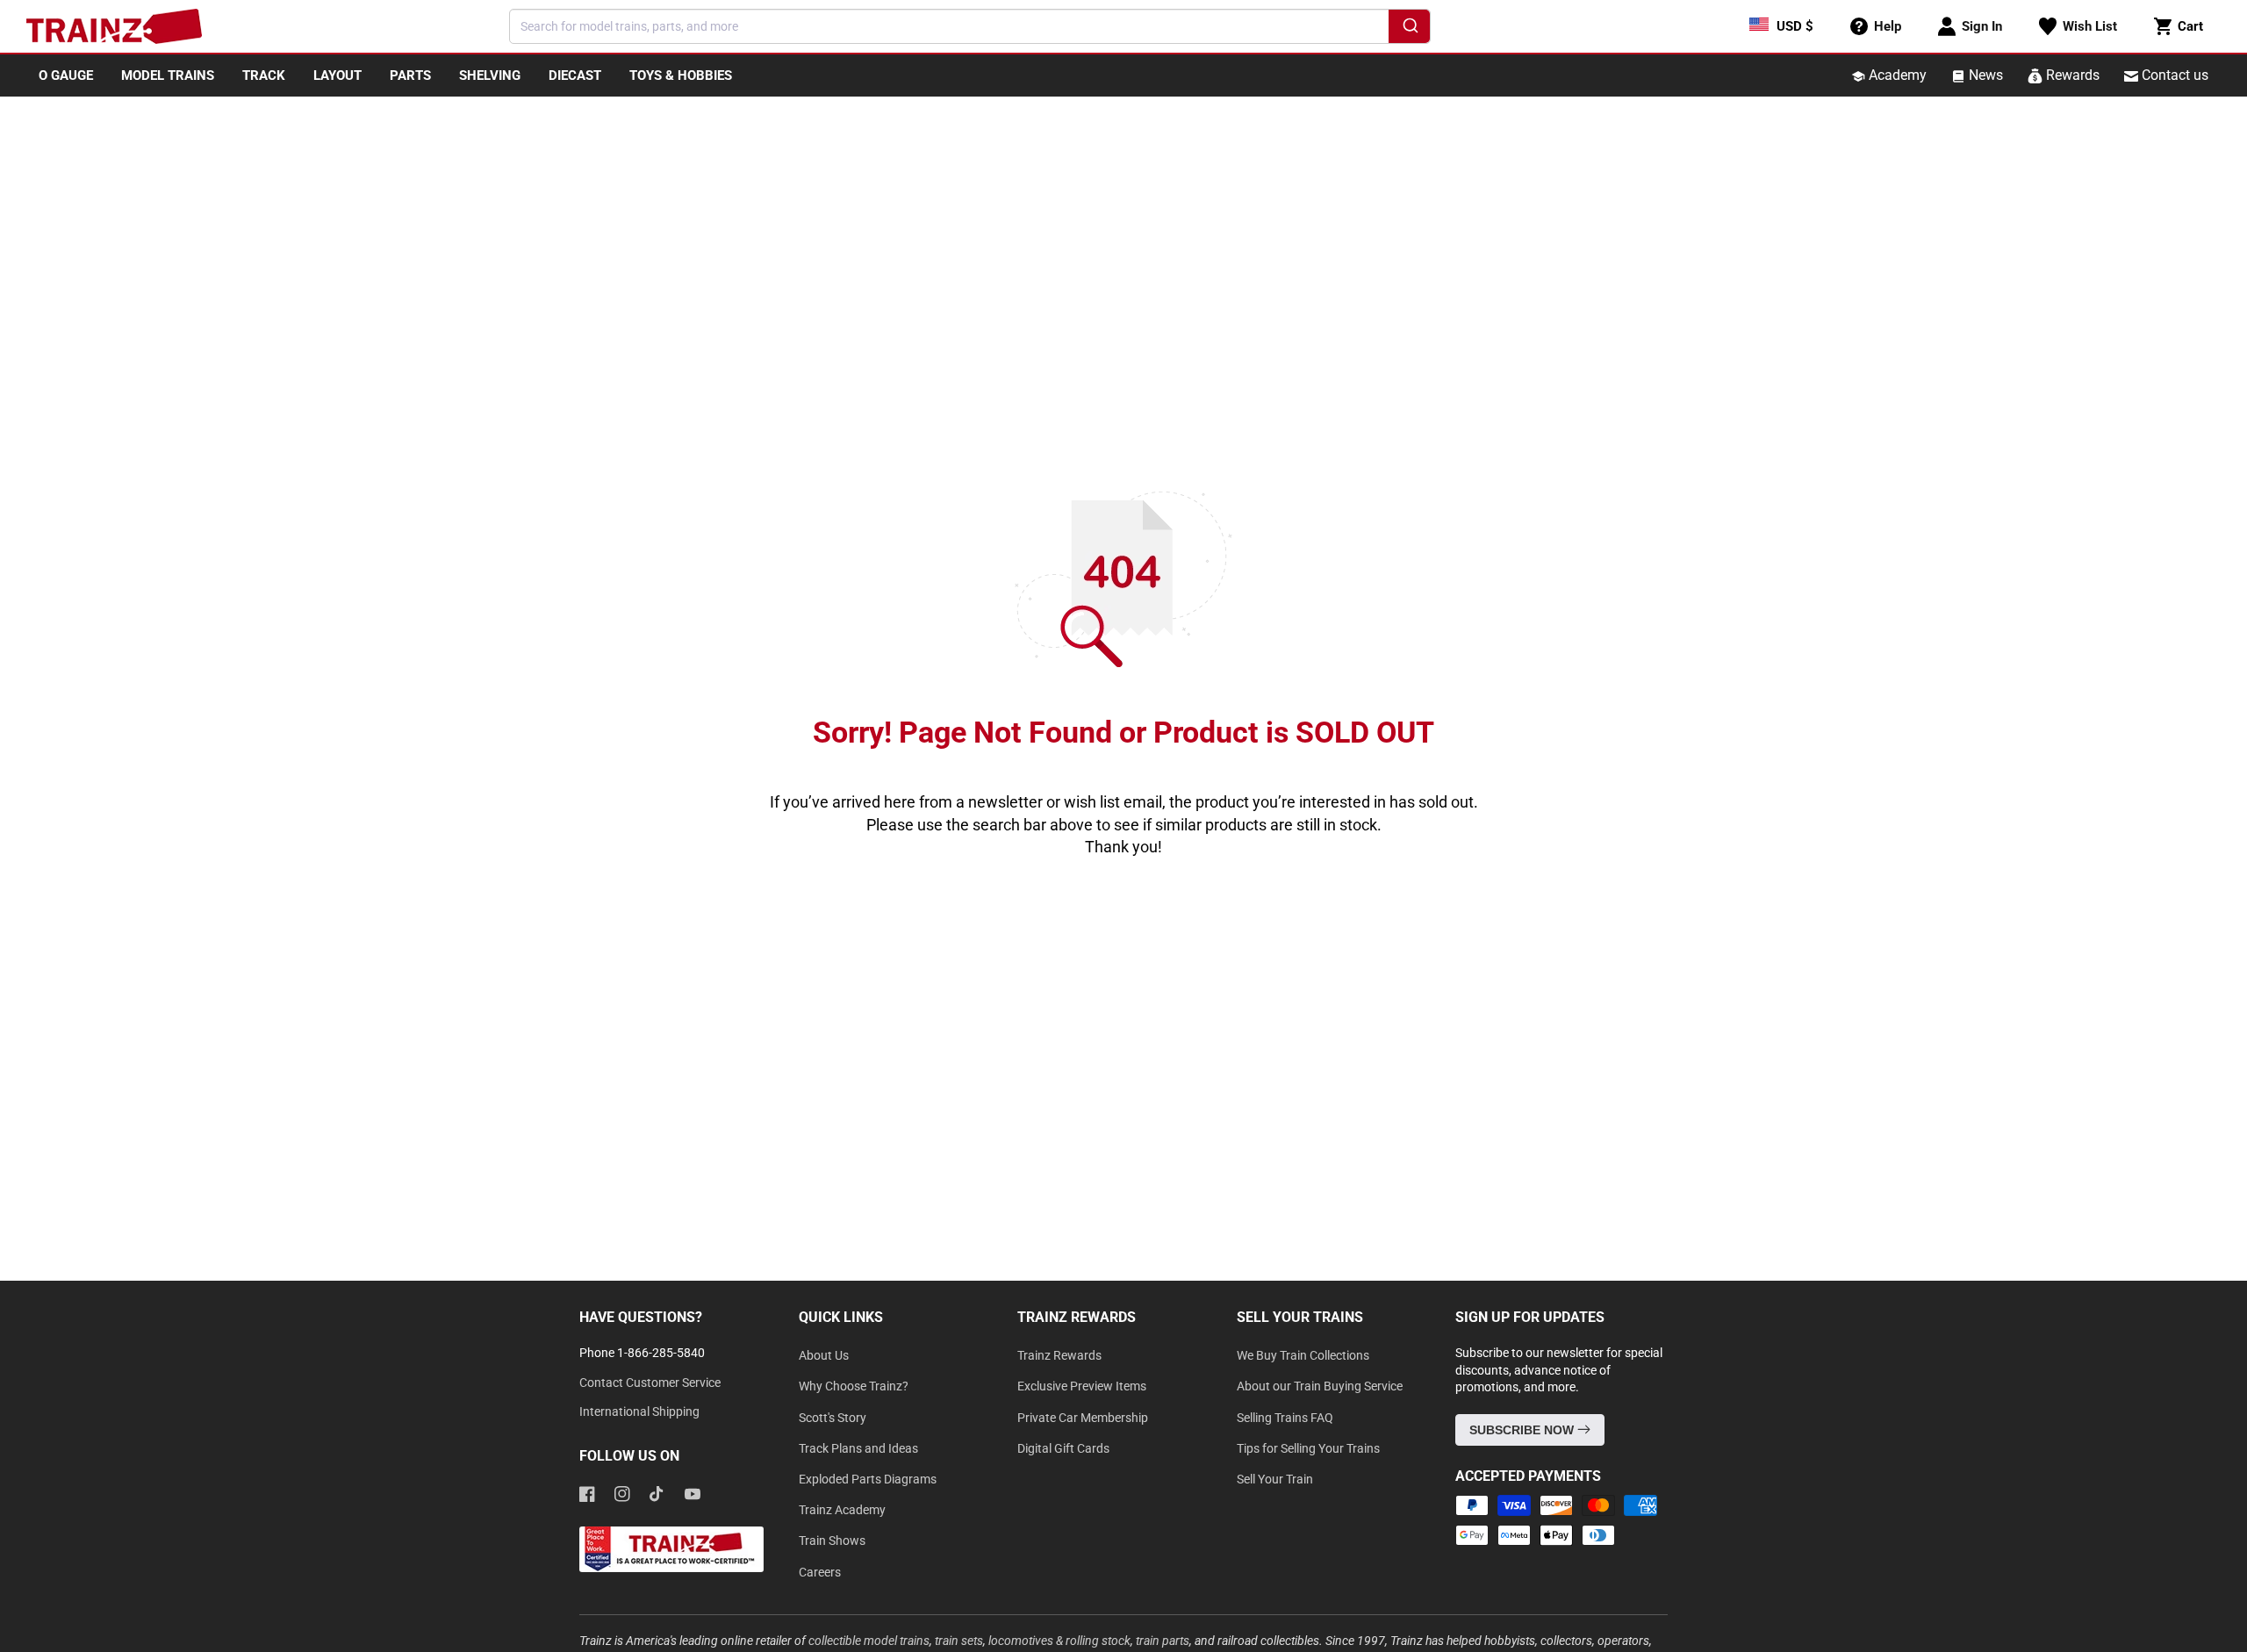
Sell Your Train (1275, 1479)
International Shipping (639, 1411)
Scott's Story (833, 1418)
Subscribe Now (1523, 1430)
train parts (1163, 1641)
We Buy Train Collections (1303, 1355)
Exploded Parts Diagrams (868, 1479)
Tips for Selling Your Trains (1308, 1448)
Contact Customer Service (650, 1383)
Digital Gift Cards (1063, 1448)
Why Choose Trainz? (854, 1386)
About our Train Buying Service (1320, 1386)
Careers (820, 1572)
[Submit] (1409, 29)
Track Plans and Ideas (858, 1448)
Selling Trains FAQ (1285, 1418)
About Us (824, 1355)
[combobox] (970, 26)
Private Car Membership (1083, 1418)
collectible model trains (869, 1641)
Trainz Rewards (1059, 1355)
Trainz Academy (842, 1510)
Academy (1896, 75)
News (1984, 75)
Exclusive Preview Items (1082, 1386)
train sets (959, 1641)
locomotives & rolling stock (1059, 1641)
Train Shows (832, 1541)
